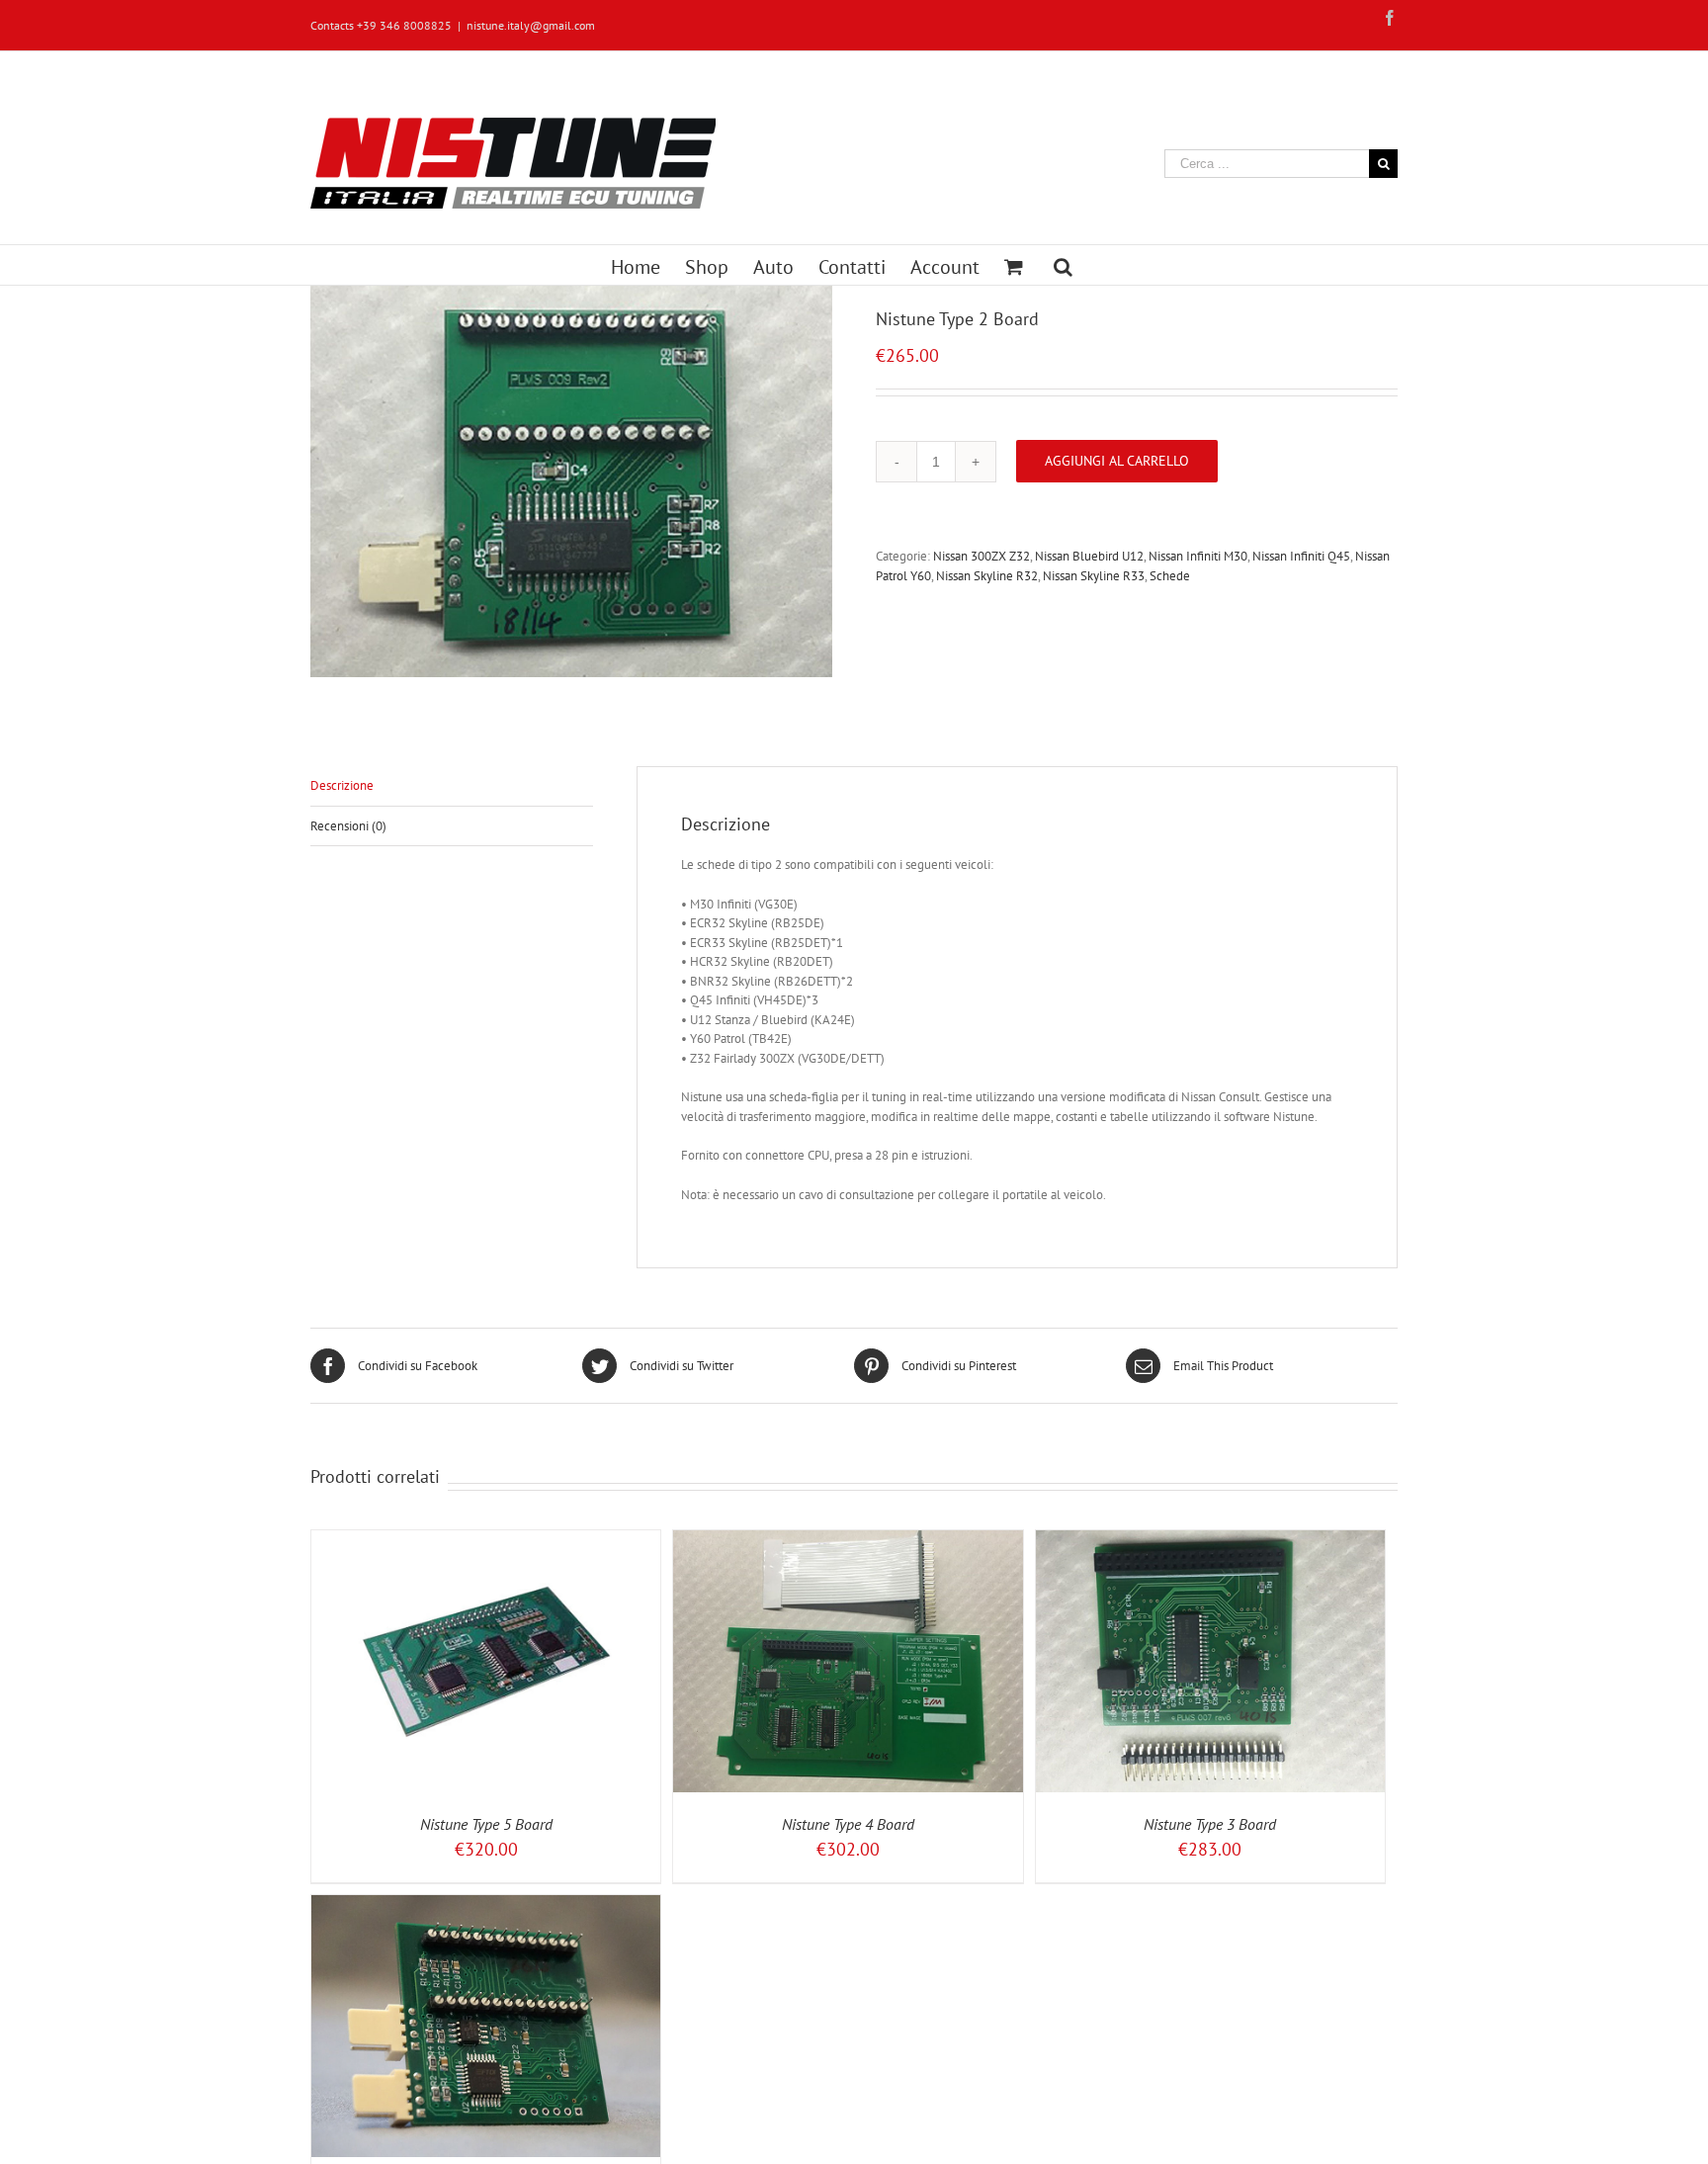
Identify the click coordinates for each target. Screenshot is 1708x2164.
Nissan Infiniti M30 (1198, 556)
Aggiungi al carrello (1117, 461)
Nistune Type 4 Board (848, 1824)
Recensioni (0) (348, 826)
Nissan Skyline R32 (987, 576)
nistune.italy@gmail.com (531, 25)
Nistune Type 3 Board (1210, 1824)
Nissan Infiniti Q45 (1301, 556)
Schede (1170, 576)
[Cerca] (1063, 265)
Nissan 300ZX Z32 (982, 556)
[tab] (452, 786)
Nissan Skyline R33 (1094, 576)
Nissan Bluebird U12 (1089, 556)
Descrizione (342, 785)
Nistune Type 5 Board (486, 1824)
